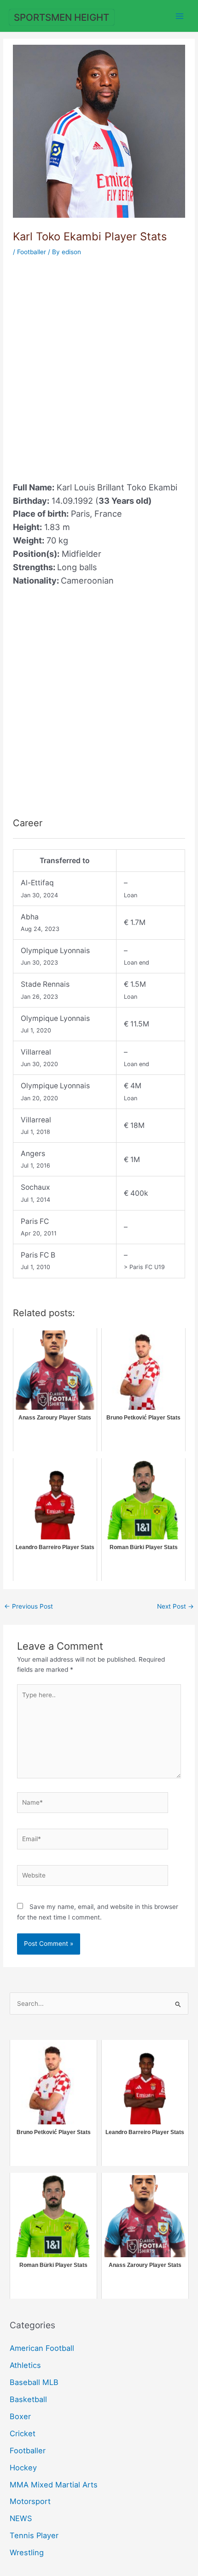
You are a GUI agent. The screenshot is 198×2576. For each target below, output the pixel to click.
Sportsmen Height (61, 17)
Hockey (23, 2468)
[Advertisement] (99, 364)
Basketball (28, 2399)
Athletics (25, 2365)
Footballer (32, 252)
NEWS (21, 2518)
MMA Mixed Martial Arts (54, 2485)
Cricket (23, 2433)
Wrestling (27, 2552)
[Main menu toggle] (180, 16)
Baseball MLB (34, 2382)
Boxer (20, 2416)
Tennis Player (34, 2535)
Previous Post (29, 1606)
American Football (42, 2348)
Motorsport (30, 2501)
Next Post (175, 1606)
